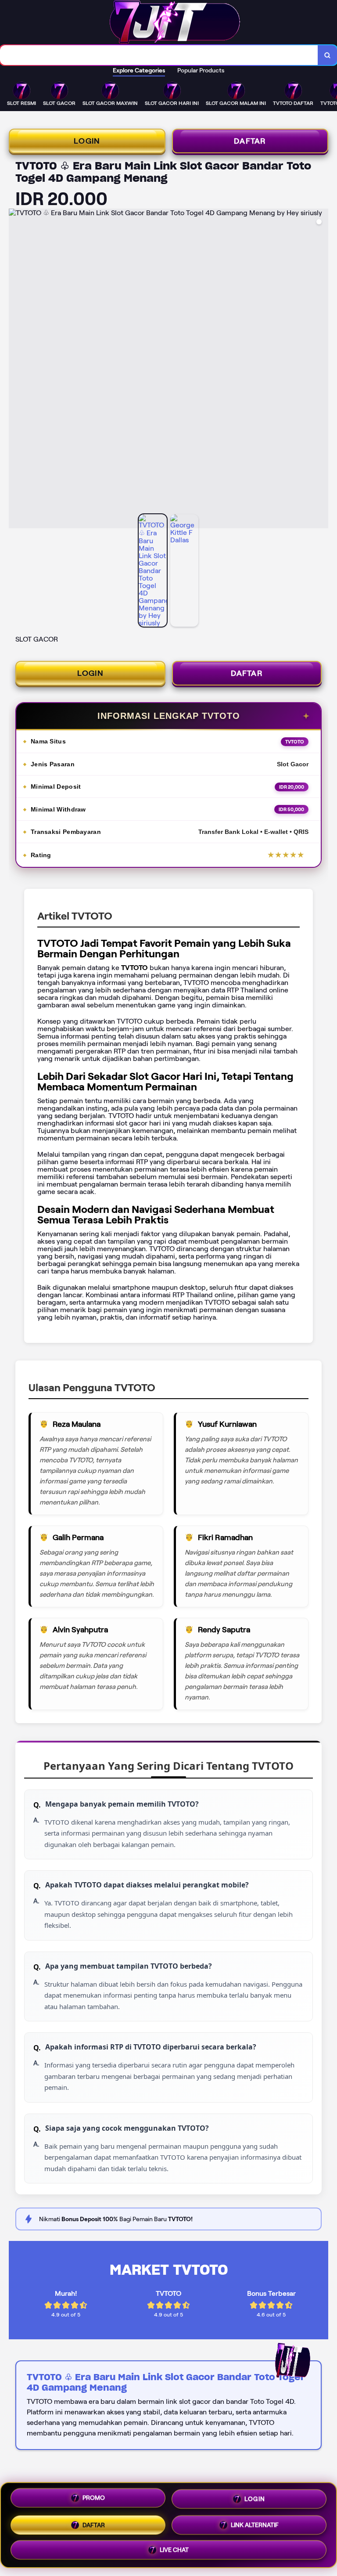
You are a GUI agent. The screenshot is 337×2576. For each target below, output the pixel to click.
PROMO (94, 2498)
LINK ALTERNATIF (255, 2522)
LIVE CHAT (174, 2547)
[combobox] (159, 55)
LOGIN (87, 141)
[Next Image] (321, 370)
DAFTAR (250, 141)
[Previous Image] (16, 370)
